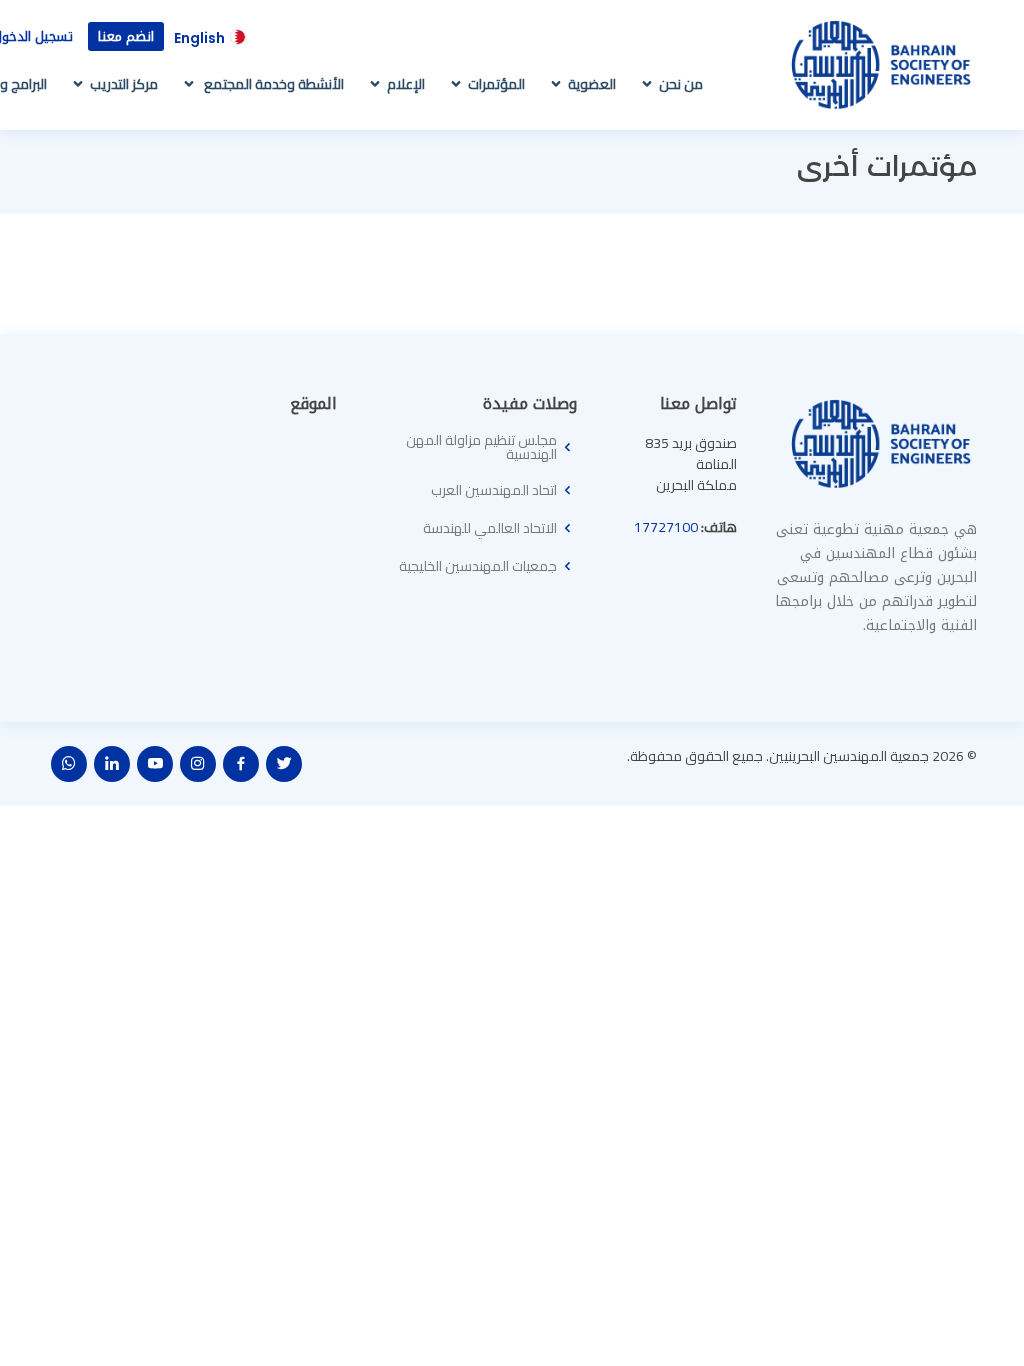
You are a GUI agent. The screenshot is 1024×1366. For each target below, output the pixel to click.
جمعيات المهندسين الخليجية (478, 566)
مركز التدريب (124, 84)
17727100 (666, 527)
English (199, 38)
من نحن (681, 84)
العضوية (592, 84)
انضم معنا (126, 36)
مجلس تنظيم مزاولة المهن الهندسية (481, 447)
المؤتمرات (496, 84)
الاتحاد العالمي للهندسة (490, 528)
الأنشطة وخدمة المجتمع (272, 84)
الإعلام (406, 84)
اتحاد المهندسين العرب (494, 490)
